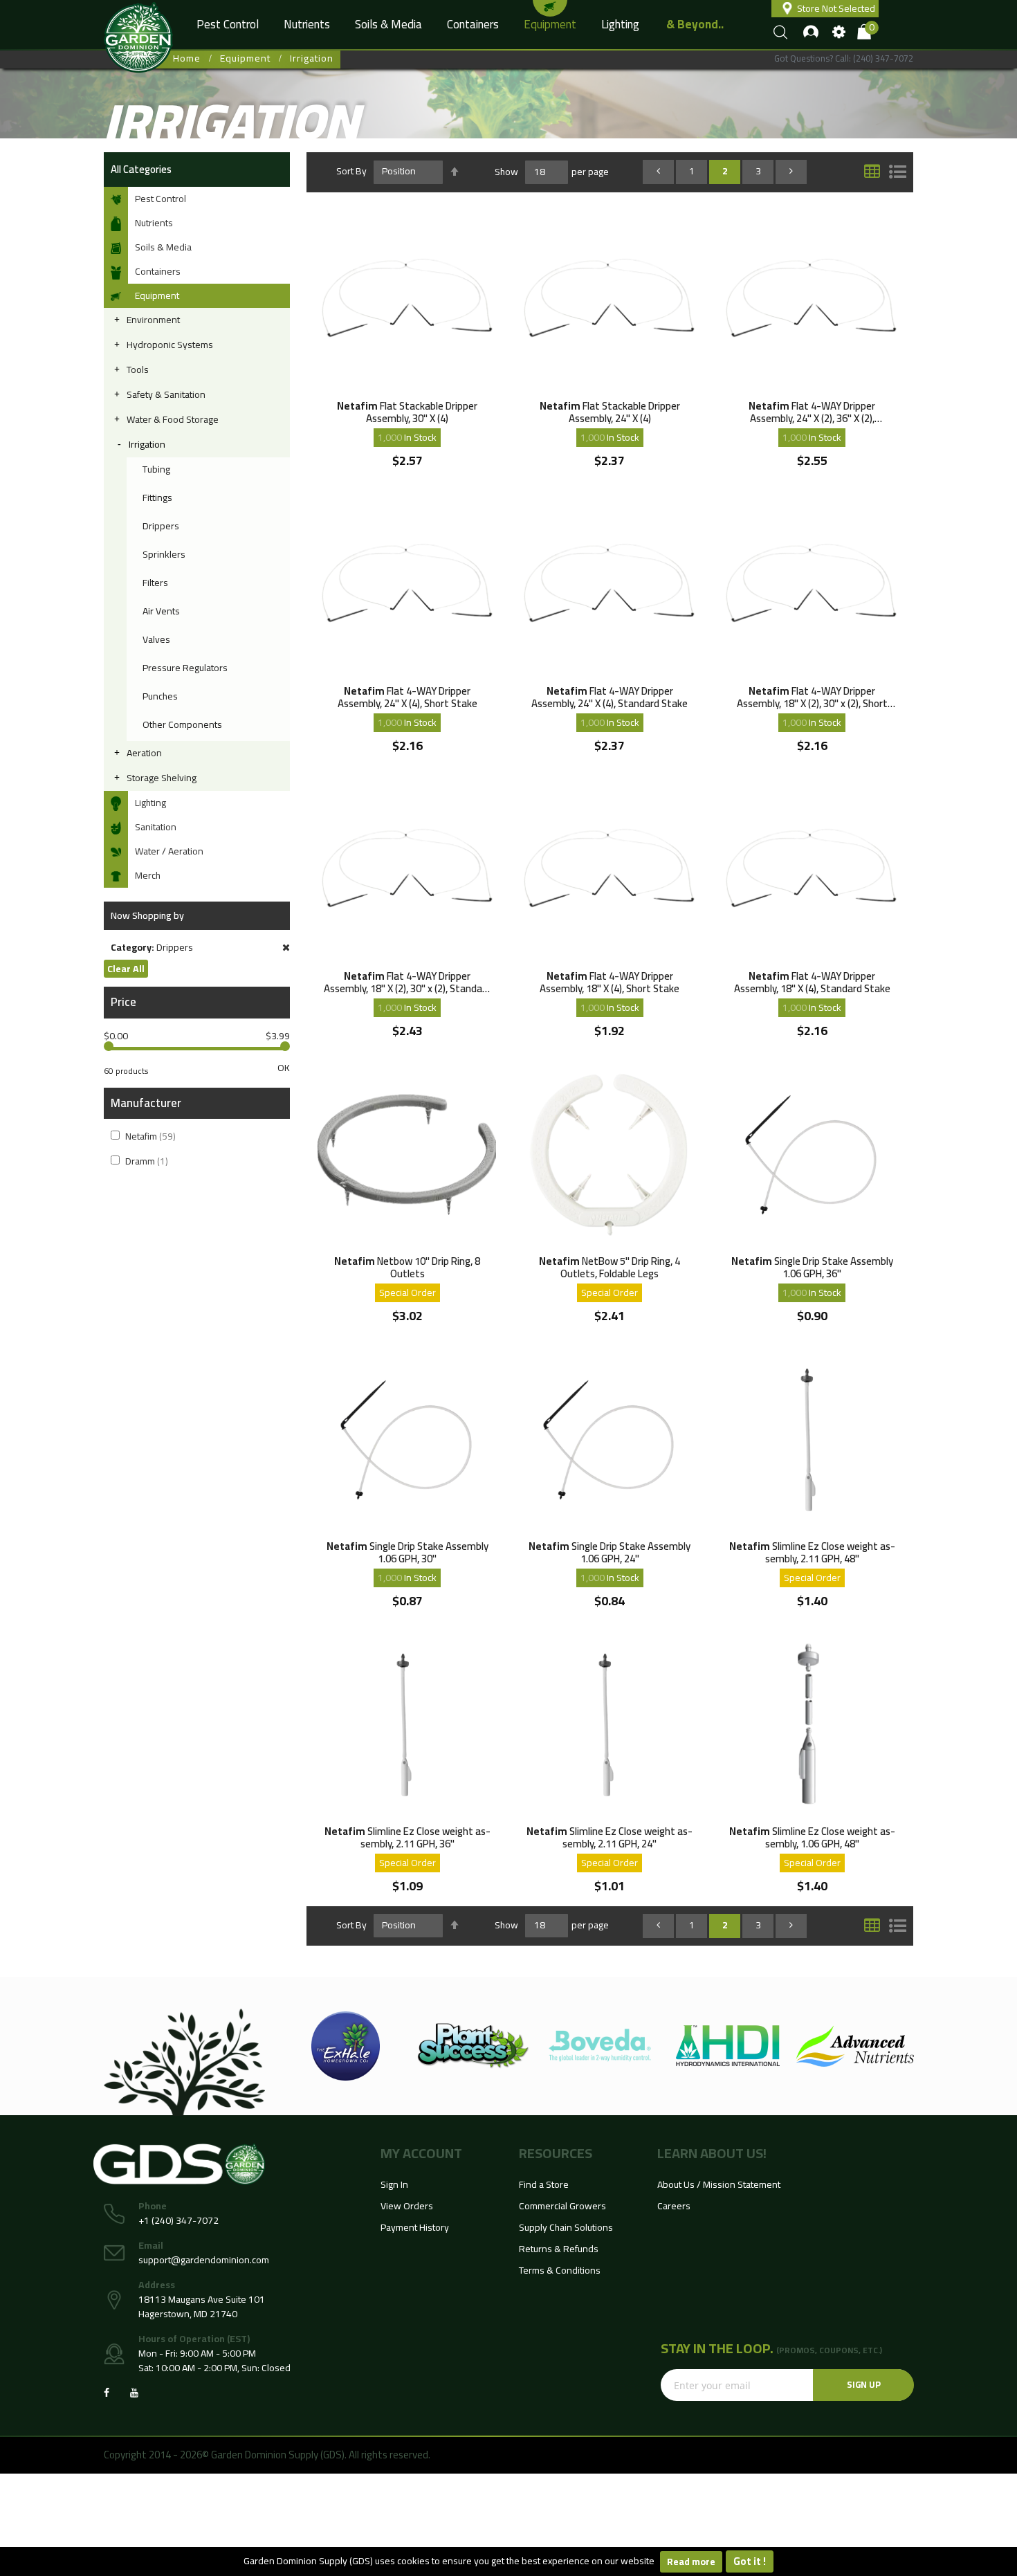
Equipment (245, 58)
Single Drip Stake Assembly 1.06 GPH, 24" (610, 1552)
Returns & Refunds (559, 2249)
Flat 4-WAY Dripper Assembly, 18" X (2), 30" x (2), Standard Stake (407, 982)
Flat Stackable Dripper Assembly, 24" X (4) (610, 412)
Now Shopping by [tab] (147, 915)
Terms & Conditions (560, 2270)
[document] (508, 2561)
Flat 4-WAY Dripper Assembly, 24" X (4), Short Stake (407, 697)
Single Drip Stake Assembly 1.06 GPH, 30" (407, 1552)
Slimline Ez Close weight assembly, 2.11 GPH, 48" (812, 1552)
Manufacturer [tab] (146, 1103)
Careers (674, 2206)
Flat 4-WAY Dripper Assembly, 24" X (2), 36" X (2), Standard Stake (812, 412)
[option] (346, 2046)
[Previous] (658, 171)
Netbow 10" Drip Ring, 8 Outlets (407, 1267)
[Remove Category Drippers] (286, 948)
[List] (898, 171)
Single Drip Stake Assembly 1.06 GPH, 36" (812, 1267)
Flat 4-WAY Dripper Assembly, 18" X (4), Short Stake (610, 982)
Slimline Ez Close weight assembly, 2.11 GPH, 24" (610, 1837)
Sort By (351, 171)
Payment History (415, 2227)
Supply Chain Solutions (566, 2227)
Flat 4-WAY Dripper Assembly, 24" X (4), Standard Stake (610, 697)
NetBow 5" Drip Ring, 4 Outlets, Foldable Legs (610, 1267)
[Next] (791, 171)
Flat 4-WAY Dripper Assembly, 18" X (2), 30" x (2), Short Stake (812, 697)
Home (187, 58)
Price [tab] (123, 1002)
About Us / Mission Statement (719, 2184)
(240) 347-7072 (883, 58)
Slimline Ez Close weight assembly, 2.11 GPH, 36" (407, 1837)
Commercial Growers (562, 2206)
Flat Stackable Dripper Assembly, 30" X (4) (407, 412)
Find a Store (544, 2184)
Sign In (394, 2184)
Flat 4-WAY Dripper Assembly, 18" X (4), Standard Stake (812, 982)
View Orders (407, 2206)
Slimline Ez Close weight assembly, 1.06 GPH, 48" (812, 1837)
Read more (691, 2561)
